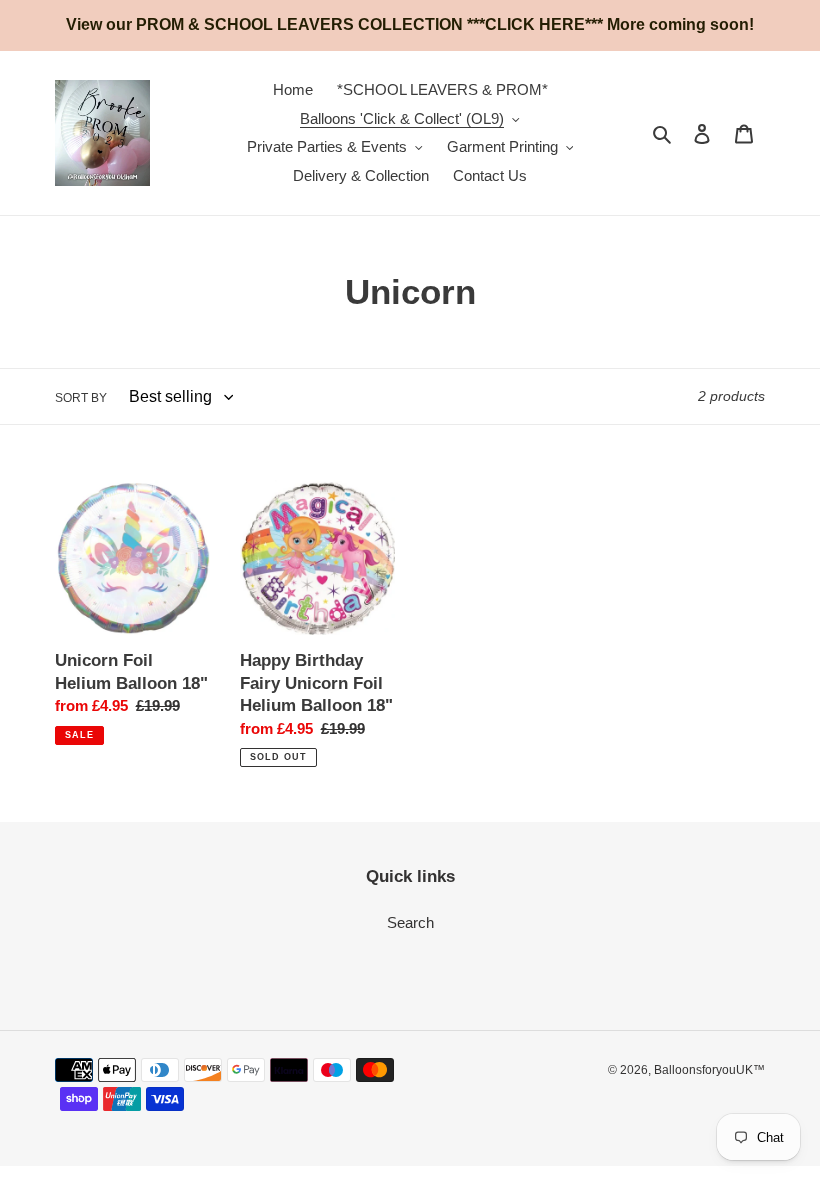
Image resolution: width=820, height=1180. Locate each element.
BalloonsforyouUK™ (709, 1070)
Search (410, 922)
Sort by (81, 398)
